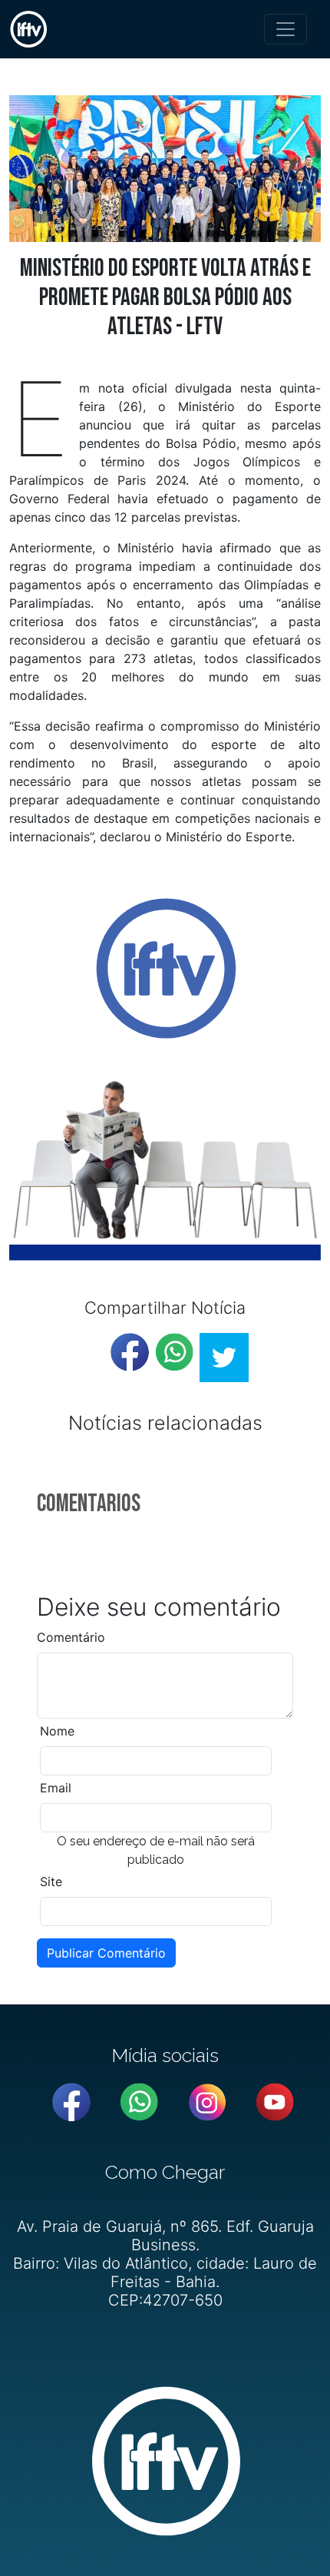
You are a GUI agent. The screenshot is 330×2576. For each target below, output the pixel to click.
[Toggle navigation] (285, 29)
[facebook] (130, 1352)
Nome (57, 1731)
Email (56, 1788)
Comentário (71, 1637)
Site (51, 1881)
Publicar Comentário (106, 1953)
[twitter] (224, 1358)
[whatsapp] (174, 1352)
